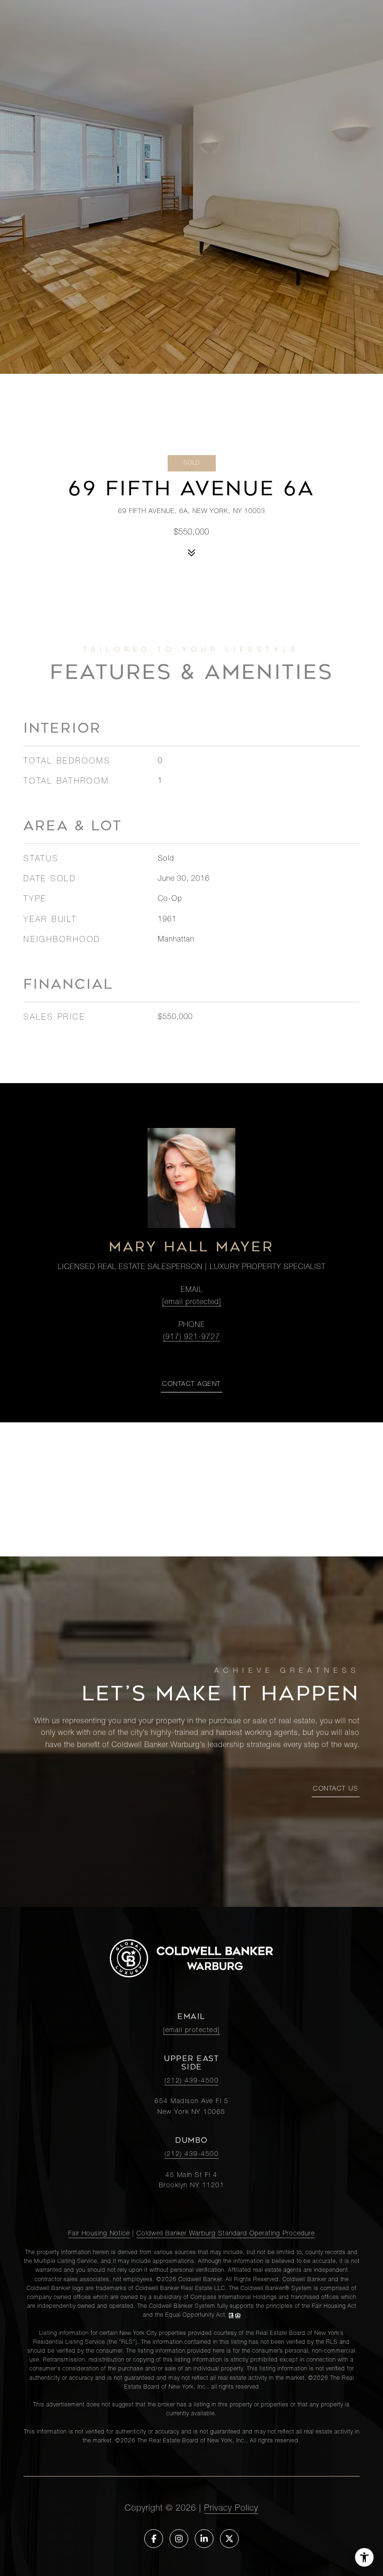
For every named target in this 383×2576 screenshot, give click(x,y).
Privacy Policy (231, 2509)
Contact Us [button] (336, 1789)
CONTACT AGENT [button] (191, 1384)
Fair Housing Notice (99, 2234)
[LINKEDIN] (204, 2539)
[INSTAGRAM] (179, 2539)
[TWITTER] (229, 2539)
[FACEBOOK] (154, 2539)
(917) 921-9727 (191, 1338)
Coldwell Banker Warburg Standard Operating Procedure (226, 2234)
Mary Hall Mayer (191, 1247)
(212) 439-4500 (191, 2081)
